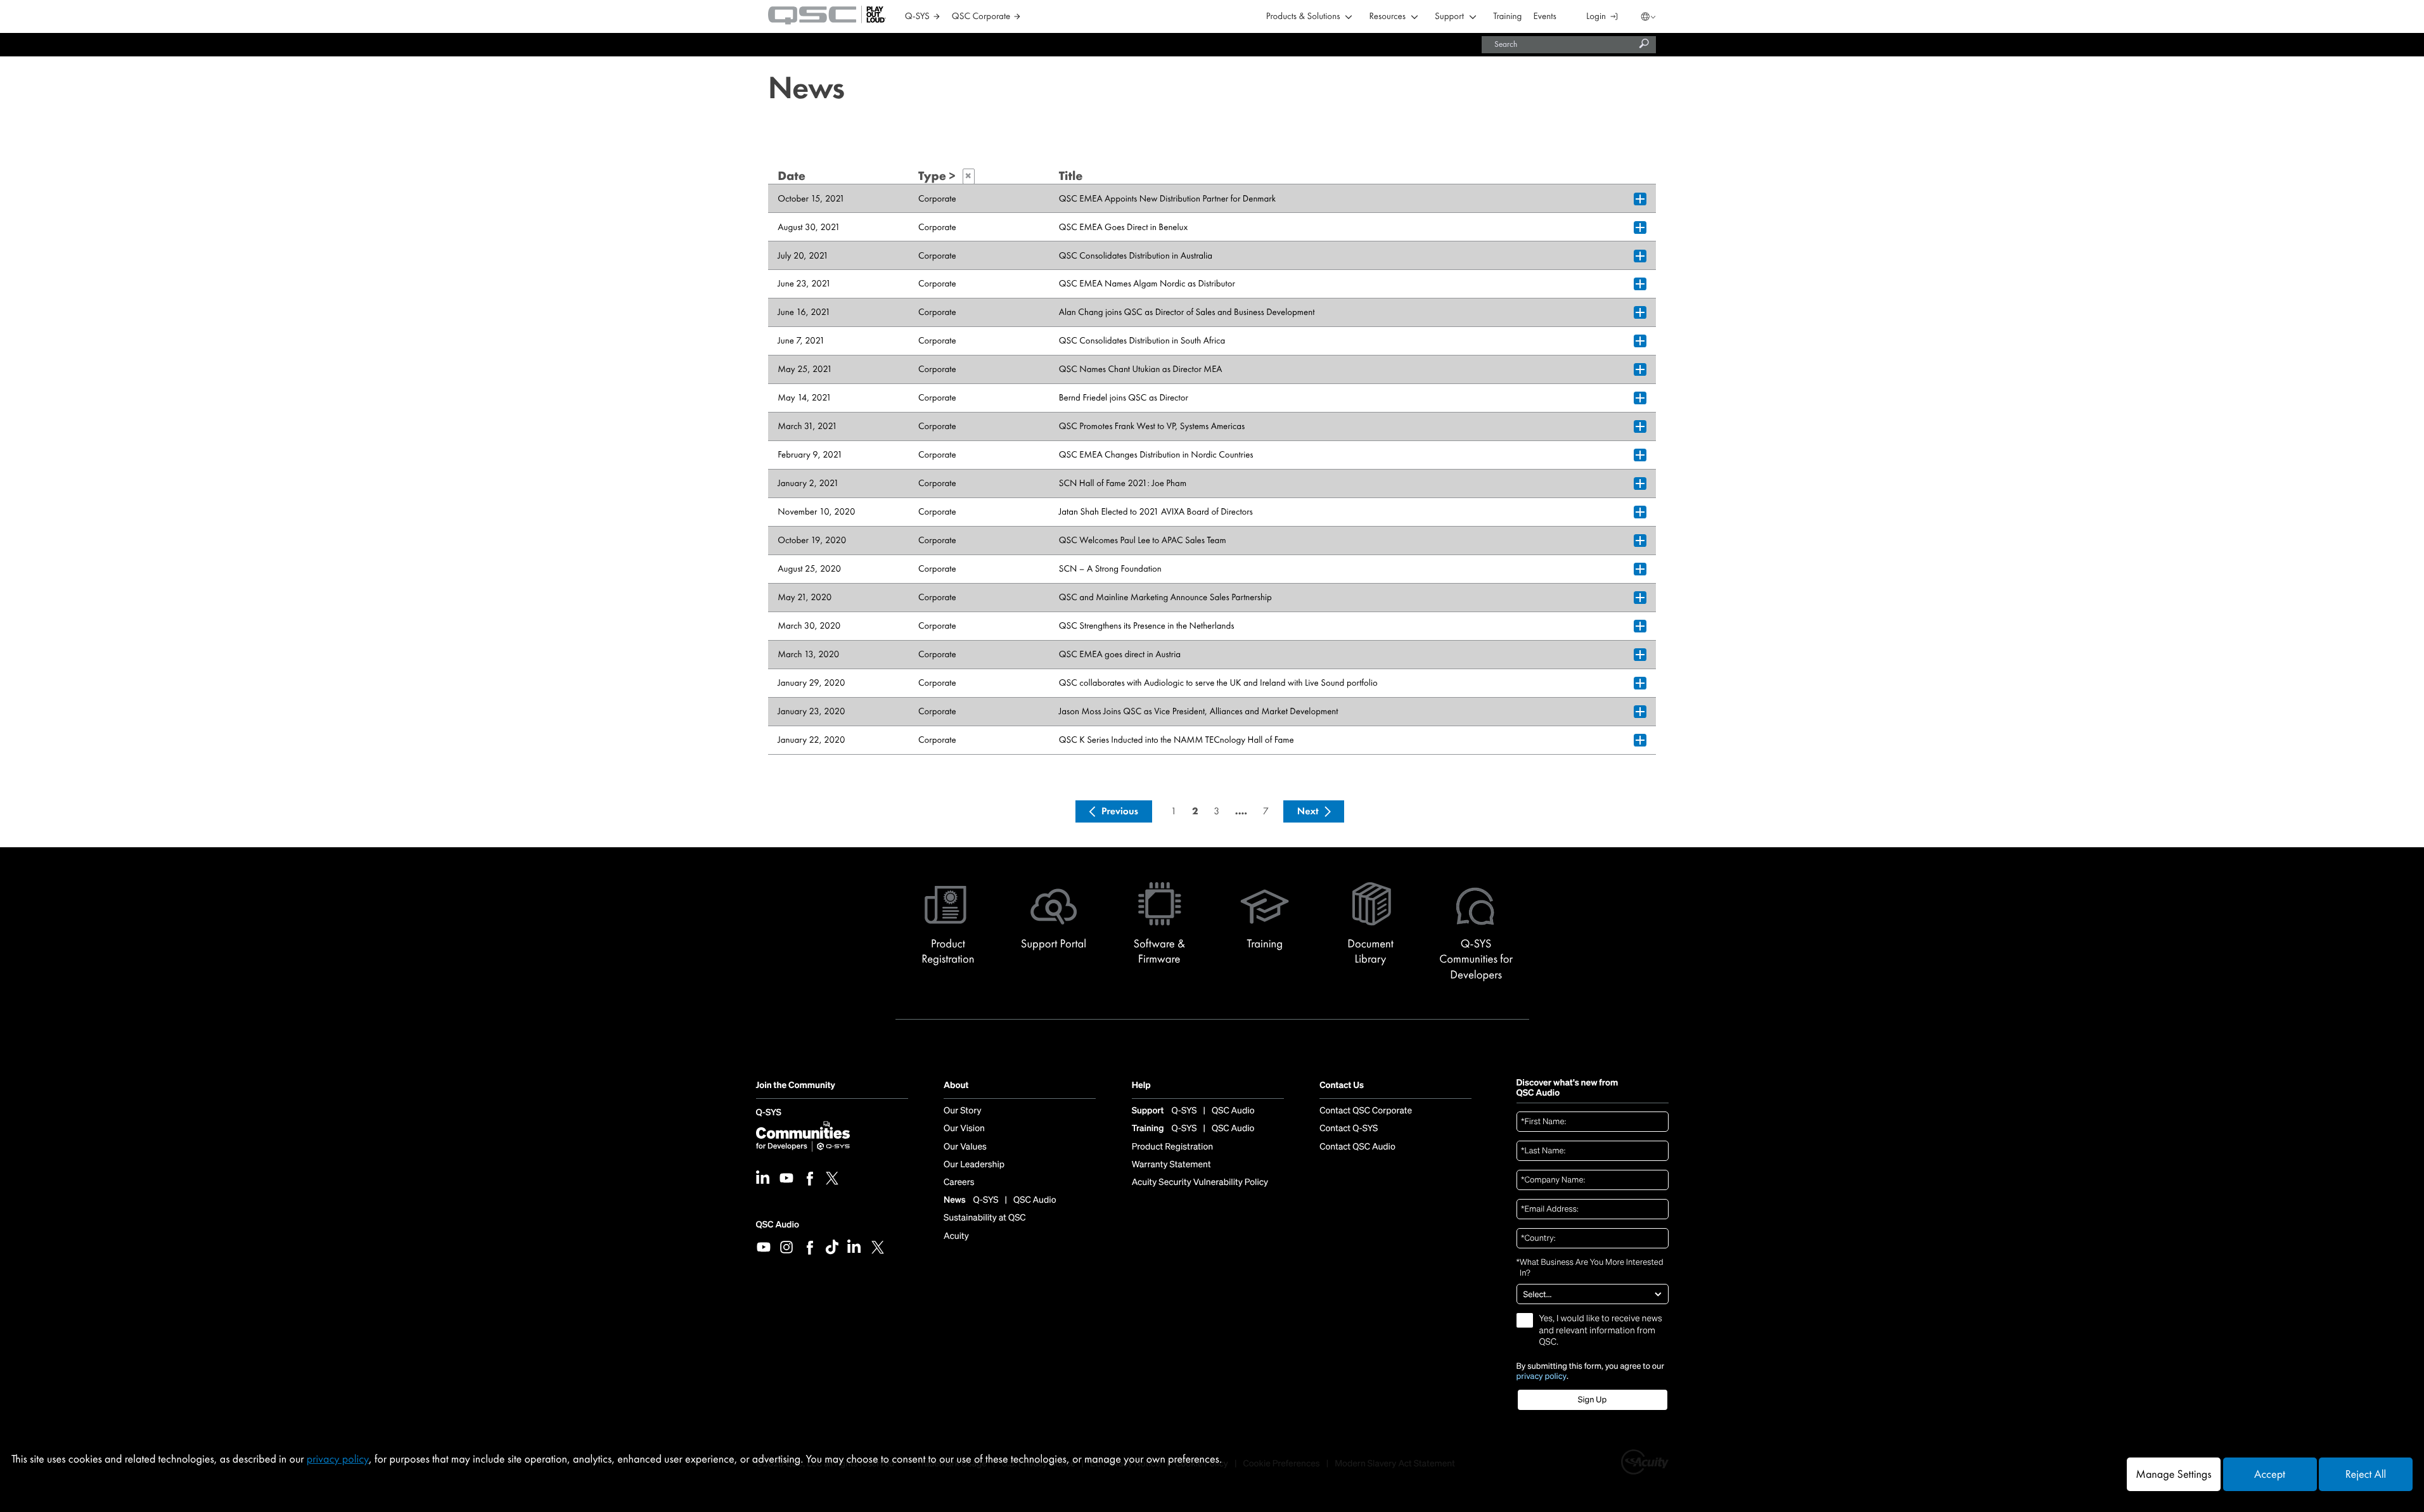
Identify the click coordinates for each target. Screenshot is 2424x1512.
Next (1308, 811)
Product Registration (1173, 1147)
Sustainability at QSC (985, 1218)
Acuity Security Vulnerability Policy (1200, 1182)
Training (1507, 17)
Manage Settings (2173, 1474)
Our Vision (964, 1129)
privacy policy (1542, 1376)
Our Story (962, 1111)
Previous (1120, 811)
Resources (1388, 17)
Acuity (956, 1236)
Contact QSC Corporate (1366, 1111)
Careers (959, 1182)
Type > (945, 176)
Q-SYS (769, 1113)
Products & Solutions (1303, 17)
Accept (2270, 1474)
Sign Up (1592, 1400)
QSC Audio (778, 1225)
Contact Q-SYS (1349, 1129)
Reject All (2366, 1474)
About (956, 1086)
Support (1449, 17)
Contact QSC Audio (1357, 1147)
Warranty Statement (1171, 1165)
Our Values (965, 1147)
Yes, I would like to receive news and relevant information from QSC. (1601, 1330)
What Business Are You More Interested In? (1590, 1268)
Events (1545, 17)
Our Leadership (974, 1165)
